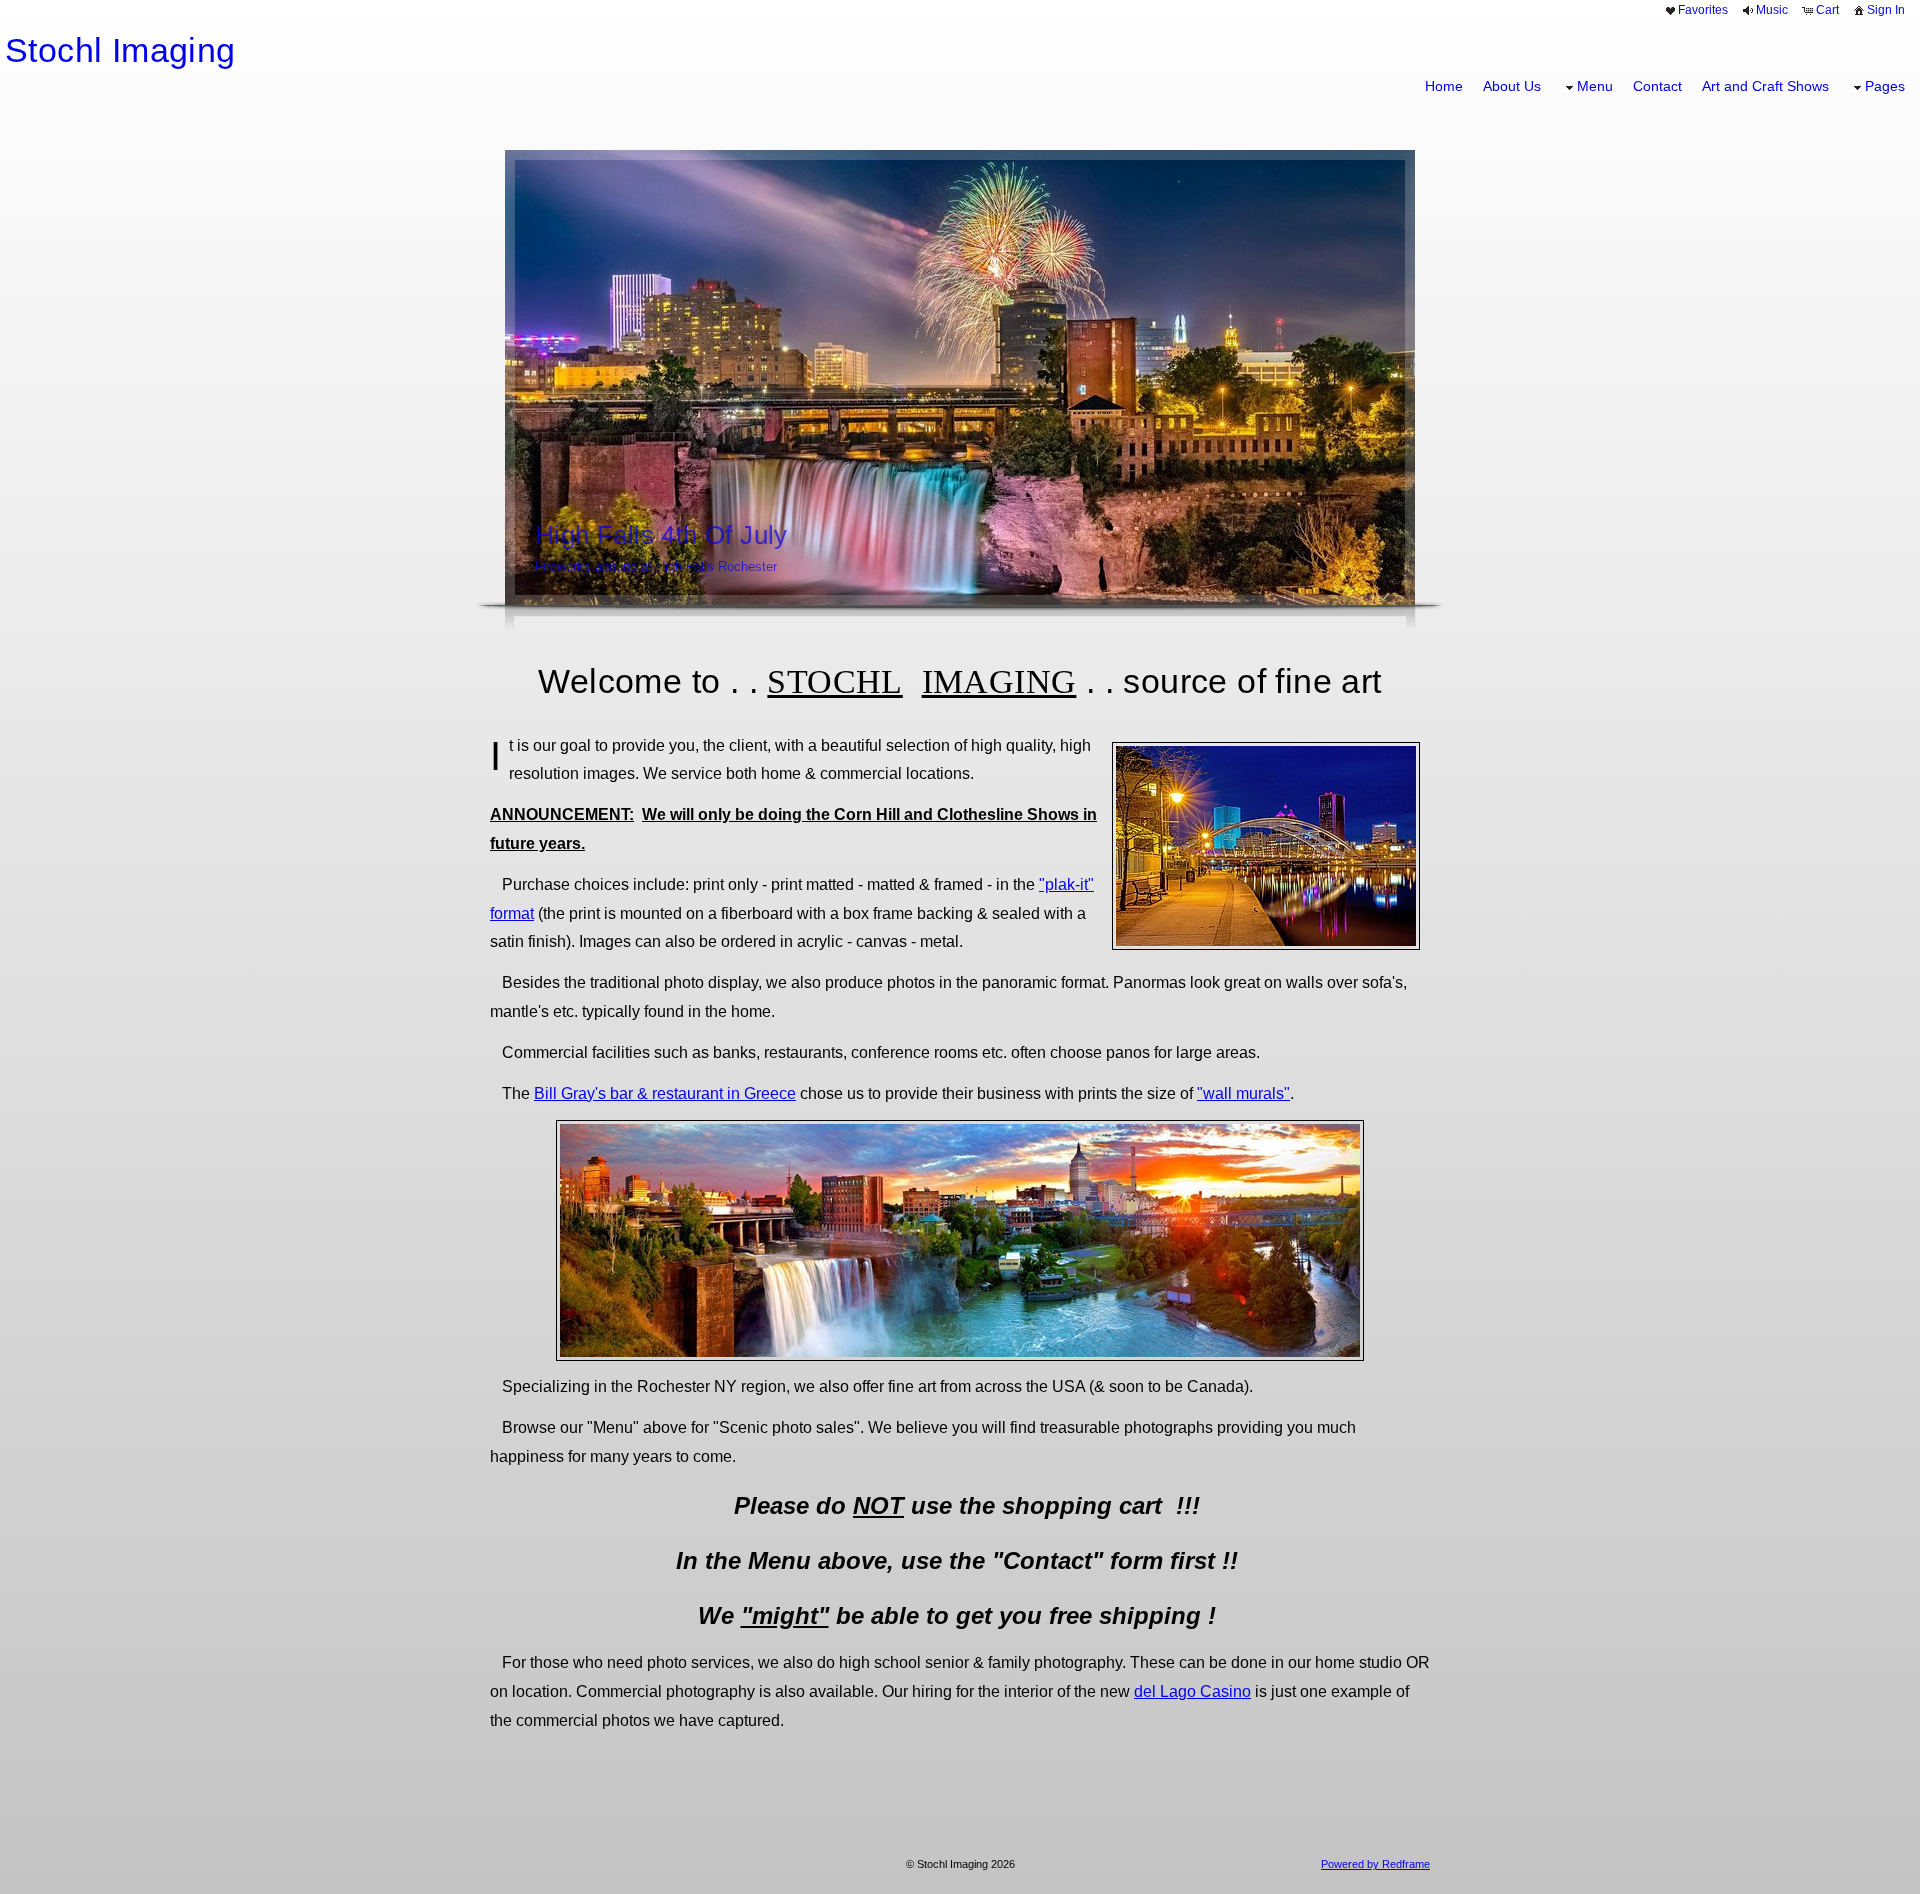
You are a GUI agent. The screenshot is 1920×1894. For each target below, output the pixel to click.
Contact (1657, 86)
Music (1772, 10)
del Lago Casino (1192, 1691)
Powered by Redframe (1375, 1864)
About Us (1512, 86)
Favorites (1703, 10)
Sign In (1886, 10)
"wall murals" (1243, 1093)
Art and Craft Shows (1765, 86)
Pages (1885, 86)
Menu (1595, 86)
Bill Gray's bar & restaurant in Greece (665, 1093)
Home (1444, 86)
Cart (1827, 10)
